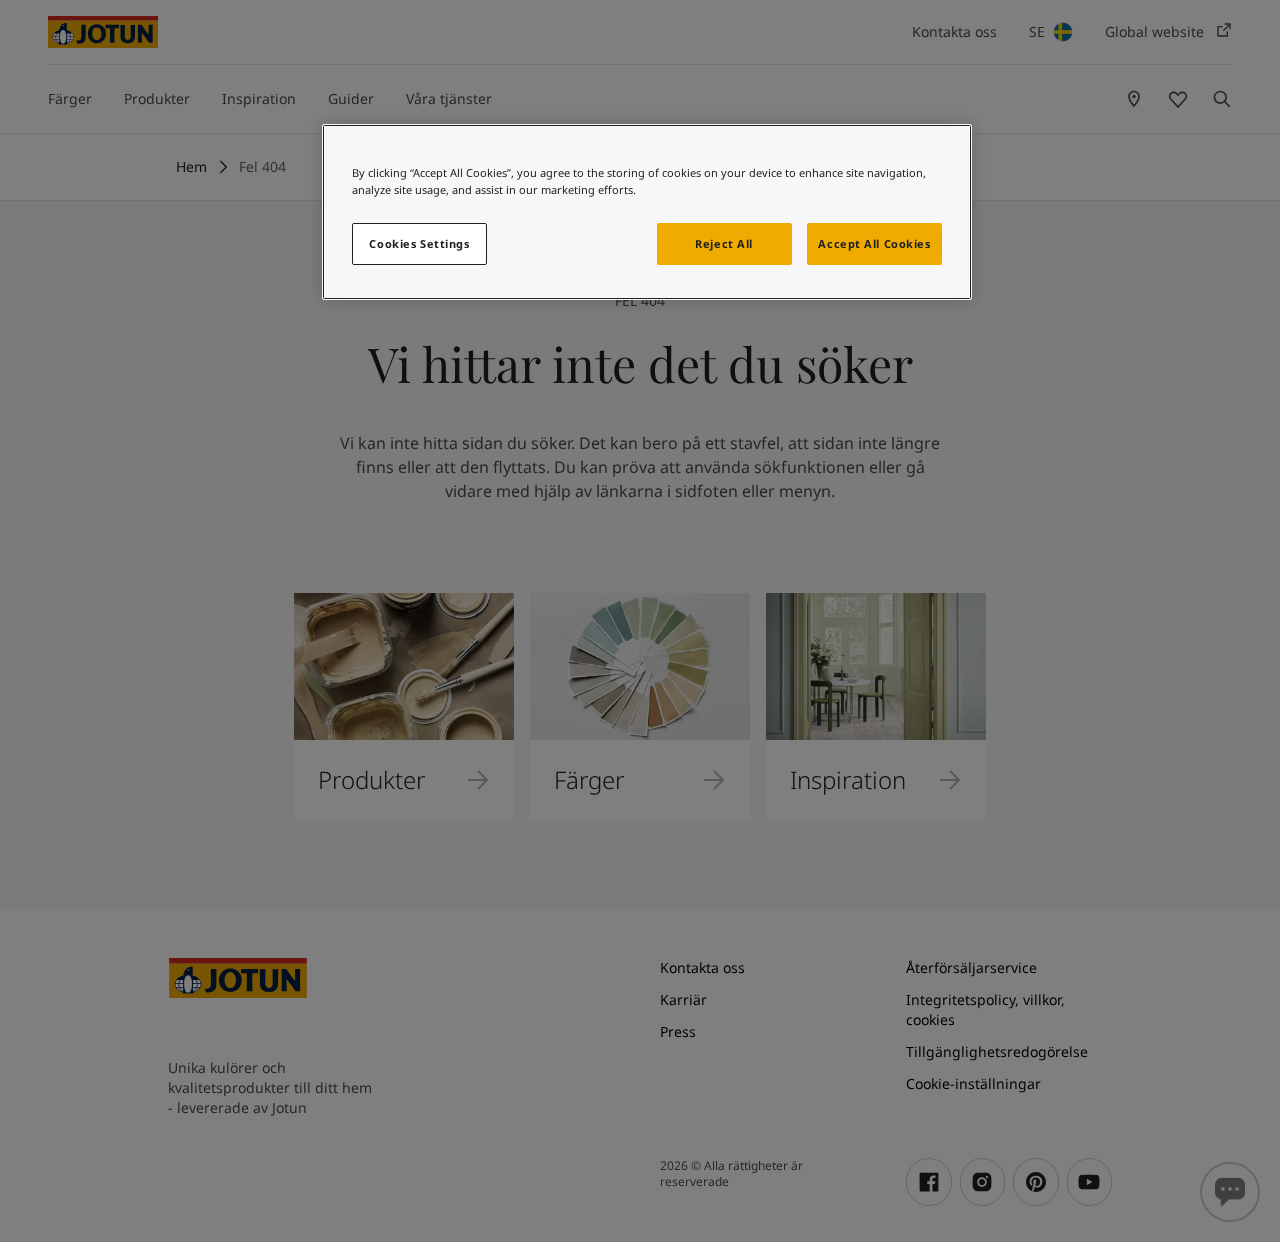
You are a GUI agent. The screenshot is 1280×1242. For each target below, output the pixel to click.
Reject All (724, 243)
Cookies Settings (419, 243)
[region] (647, 212)
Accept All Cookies (874, 243)
